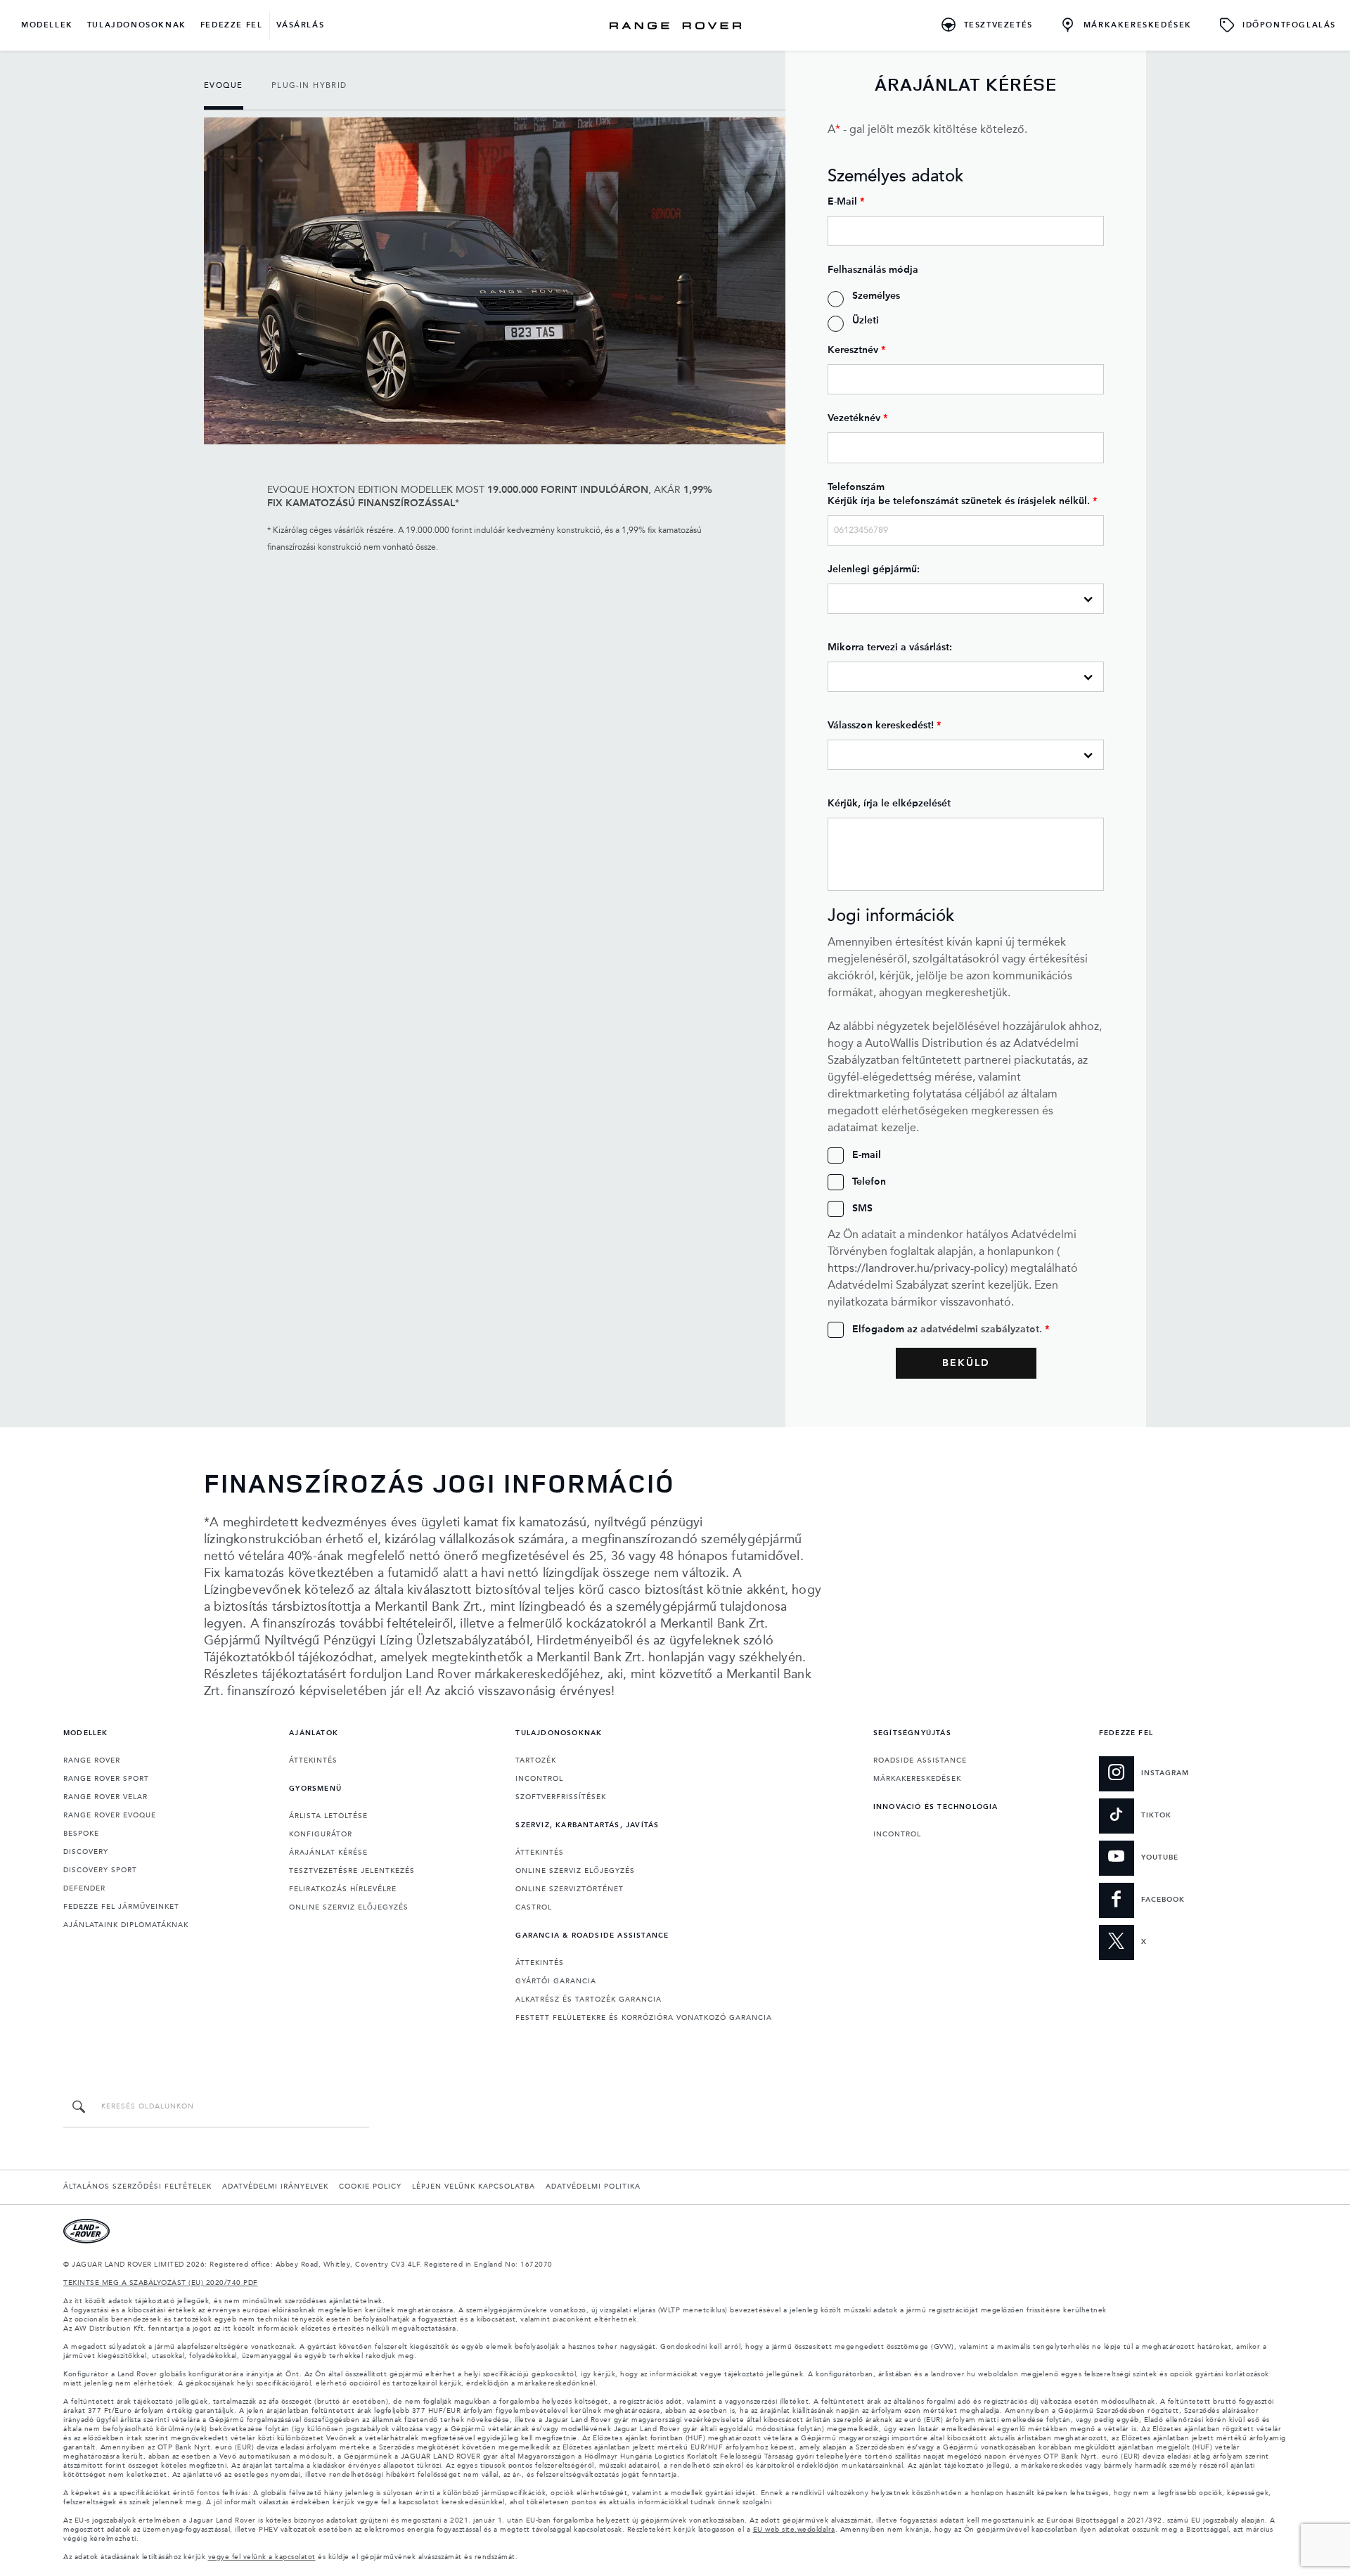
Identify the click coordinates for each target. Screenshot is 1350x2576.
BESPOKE (81, 1834)
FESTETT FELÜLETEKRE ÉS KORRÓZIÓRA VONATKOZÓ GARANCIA (644, 2018)
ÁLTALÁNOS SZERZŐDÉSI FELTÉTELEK (137, 2187)
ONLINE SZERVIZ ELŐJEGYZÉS (349, 1907)
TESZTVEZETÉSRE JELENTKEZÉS (352, 1871)
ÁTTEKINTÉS (313, 1760)
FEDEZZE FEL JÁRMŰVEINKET (121, 1907)
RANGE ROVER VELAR (105, 1797)
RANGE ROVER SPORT (106, 1779)
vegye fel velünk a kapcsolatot (262, 2557)
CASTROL (534, 1907)
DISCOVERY (86, 1852)
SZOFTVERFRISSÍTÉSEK (561, 1797)
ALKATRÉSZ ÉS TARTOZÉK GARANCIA (589, 1999)
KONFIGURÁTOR (321, 1834)
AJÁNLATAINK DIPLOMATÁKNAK (126, 1925)
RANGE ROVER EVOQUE (110, 1815)
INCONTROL (539, 1779)
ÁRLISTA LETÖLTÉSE (328, 1816)
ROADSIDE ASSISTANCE (920, 1760)
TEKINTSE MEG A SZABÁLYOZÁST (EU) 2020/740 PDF (161, 2283)
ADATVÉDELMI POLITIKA (593, 2187)
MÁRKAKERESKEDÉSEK (917, 1779)
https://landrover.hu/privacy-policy (916, 1269)
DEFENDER (84, 1888)
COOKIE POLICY (370, 2187)
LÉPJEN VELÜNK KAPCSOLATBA (474, 2187)
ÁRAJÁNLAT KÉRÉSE (328, 1853)
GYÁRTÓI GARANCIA (556, 1981)
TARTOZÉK (536, 1760)
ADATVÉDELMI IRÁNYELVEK (275, 2187)
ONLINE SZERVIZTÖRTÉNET (570, 1889)
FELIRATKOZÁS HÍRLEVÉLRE (343, 1889)
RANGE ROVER (92, 1760)
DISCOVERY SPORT (100, 1870)
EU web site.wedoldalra (794, 2530)
